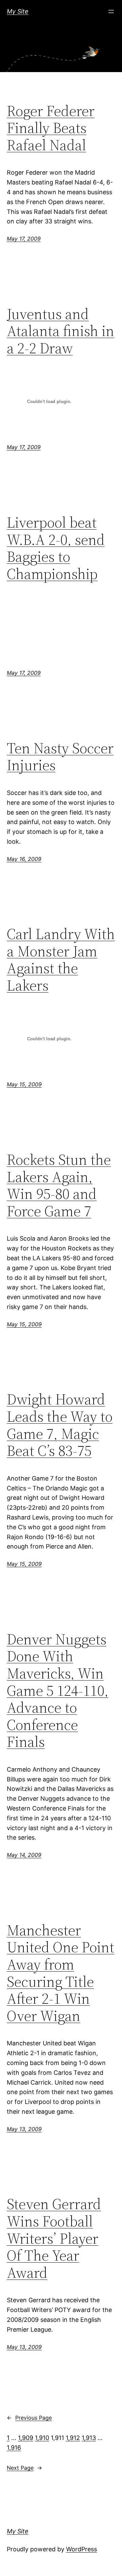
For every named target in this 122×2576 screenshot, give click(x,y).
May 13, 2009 (24, 2129)
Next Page (24, 2468)
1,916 (14, 2448)
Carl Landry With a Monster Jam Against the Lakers (61, 960)
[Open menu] (111, 12)
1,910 (42, 2438)
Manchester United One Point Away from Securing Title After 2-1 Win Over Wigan (60, 1973)
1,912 (73, 2438)
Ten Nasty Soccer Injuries (60, 757)
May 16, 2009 (24, 859)
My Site (18, 11)
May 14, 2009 (24, 1855)
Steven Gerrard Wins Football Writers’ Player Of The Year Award (54, 2238)
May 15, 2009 (24, 1084)
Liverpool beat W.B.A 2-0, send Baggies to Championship (56, 548)
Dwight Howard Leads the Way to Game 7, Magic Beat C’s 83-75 (60, 1425)
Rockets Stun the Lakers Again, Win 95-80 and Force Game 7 (59, 1185)
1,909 (26, 2438)
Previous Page (29, 2418)
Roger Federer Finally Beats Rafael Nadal (51, 128)
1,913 (89, 2438)
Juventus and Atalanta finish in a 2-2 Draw (60, 331)
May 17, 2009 (24, 239)
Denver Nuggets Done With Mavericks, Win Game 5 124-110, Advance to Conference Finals (58, 1691)
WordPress (82, 2549)
